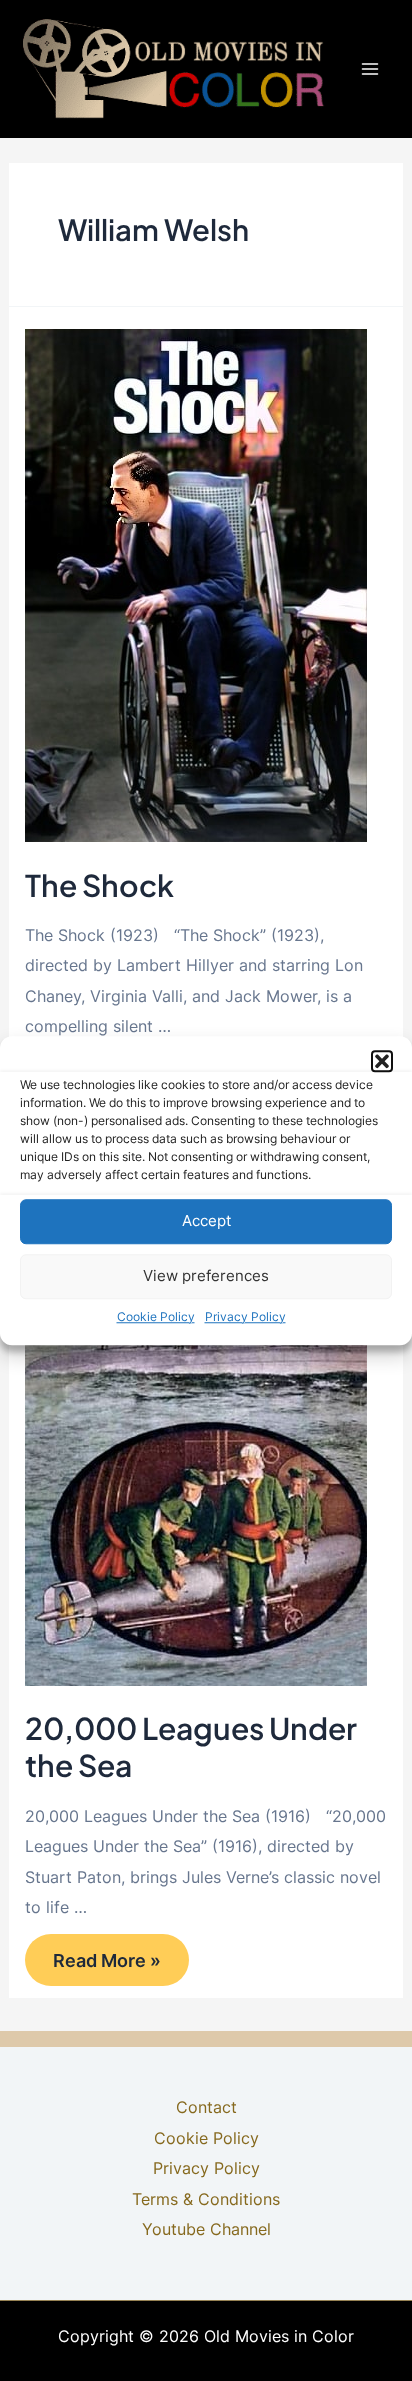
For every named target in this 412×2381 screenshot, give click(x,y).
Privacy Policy (245, 1316)
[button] (382, 1061)
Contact (206, 2107)
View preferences (206, 1275)
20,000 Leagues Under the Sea (191, 1746)
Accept (206, 1220)
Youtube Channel (206, 2229)
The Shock (99, 885)
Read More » (106, 1966)
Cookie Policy (156, 1316)
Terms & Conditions (206, 2199)
